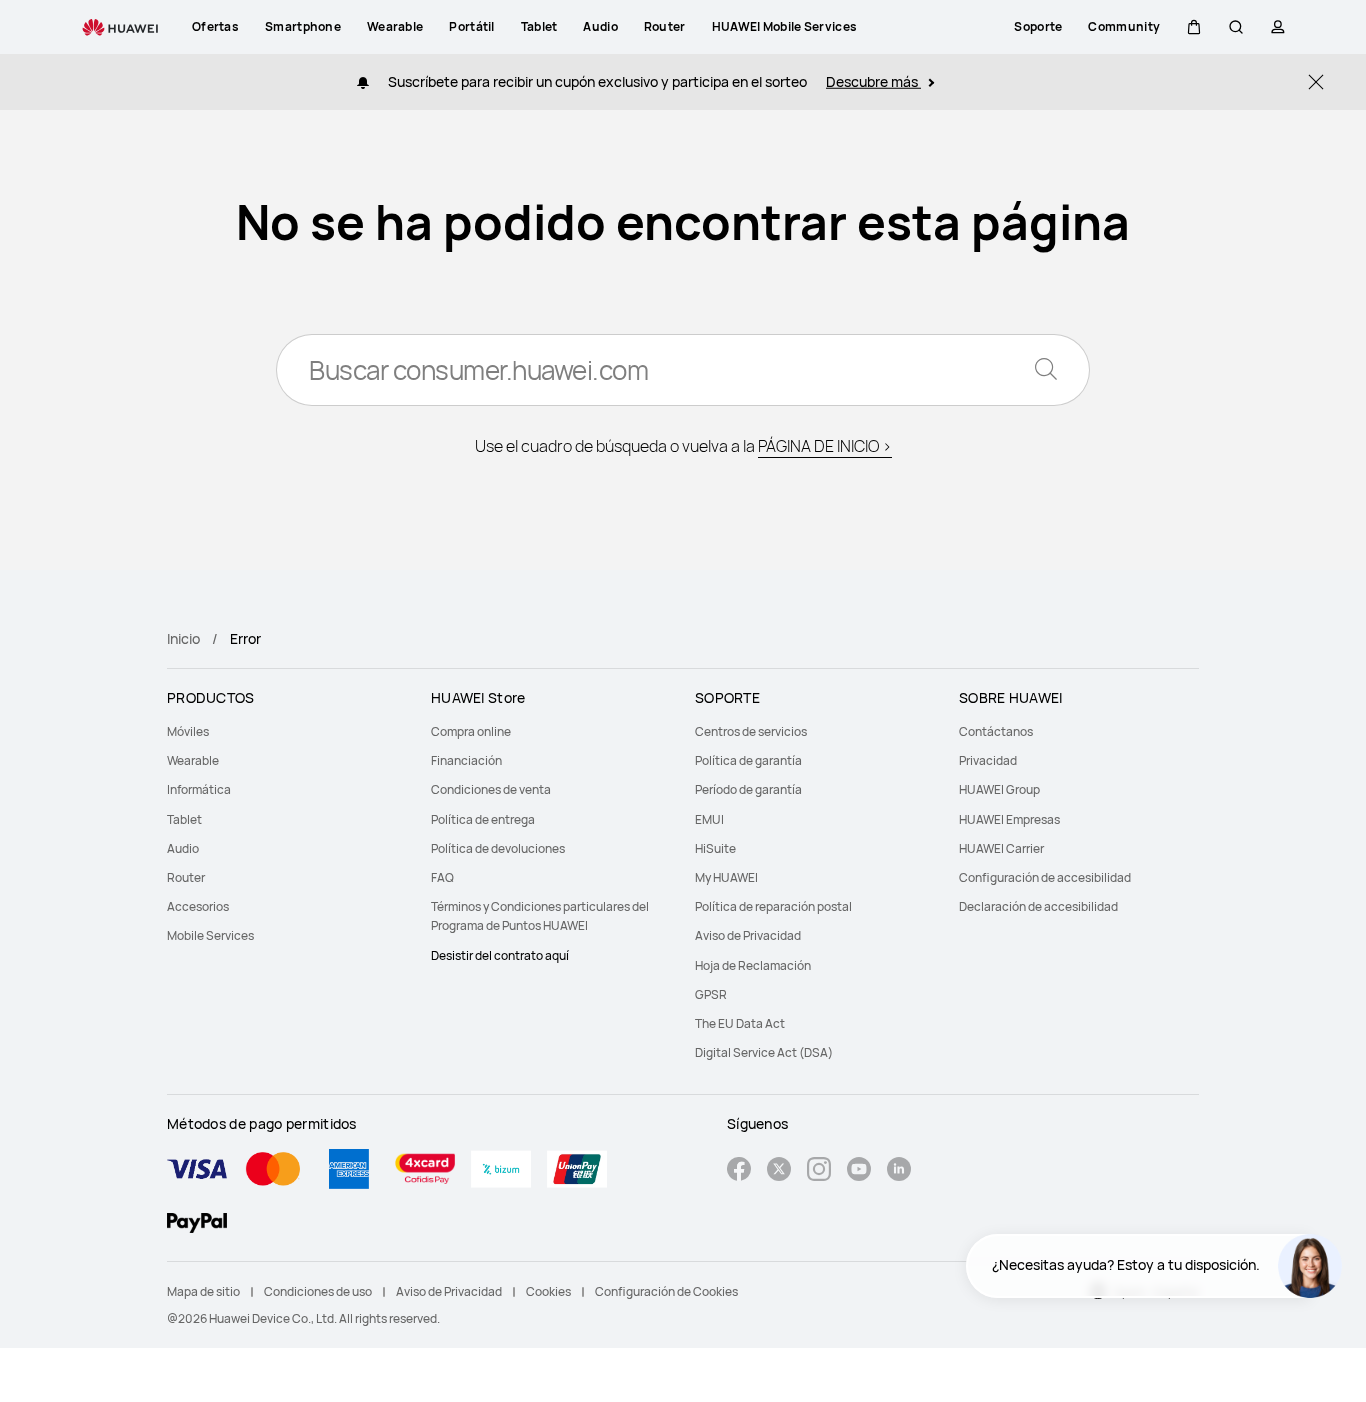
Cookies (548, 1291)
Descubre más (873, 81)
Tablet (184, 819)
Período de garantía (748, 789)
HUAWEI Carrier (1001, 848)
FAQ (442, 877)
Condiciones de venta (491, 789)
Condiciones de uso (318, 1291)
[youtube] (859, 1171)
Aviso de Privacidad (748, 935)
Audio (183, 848)
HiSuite (715, 848)
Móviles (188, 731)
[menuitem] (287, 731)
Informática (199, 789)
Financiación (466, 760)
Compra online (471, 731)
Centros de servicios (751, 731)
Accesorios (198, 906)
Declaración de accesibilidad (1038, 906)
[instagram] (819, 1171)
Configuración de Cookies (666, 1291)
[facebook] (739, 1171)
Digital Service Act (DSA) (764, 1052)
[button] (1194, 27)
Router (186, 877)
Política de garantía (748, 760)
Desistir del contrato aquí (500, 955)
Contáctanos (996, 731)
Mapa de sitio (203, 1291)
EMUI (709, 819)
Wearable (193, 760)
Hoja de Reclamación (753, 965)
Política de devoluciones (498, 848)
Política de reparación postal (773, 906)
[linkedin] (899, 1171)
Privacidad (988, 760)
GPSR (711, 994)
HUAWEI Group (999, 789)
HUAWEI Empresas (1009, 819)
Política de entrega (483, 819)
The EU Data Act (740, 1023)
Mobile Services (210, 935)
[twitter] (779, 1171)
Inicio (183, 638)
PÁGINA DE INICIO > (825, 446)
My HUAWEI (726, 877)
